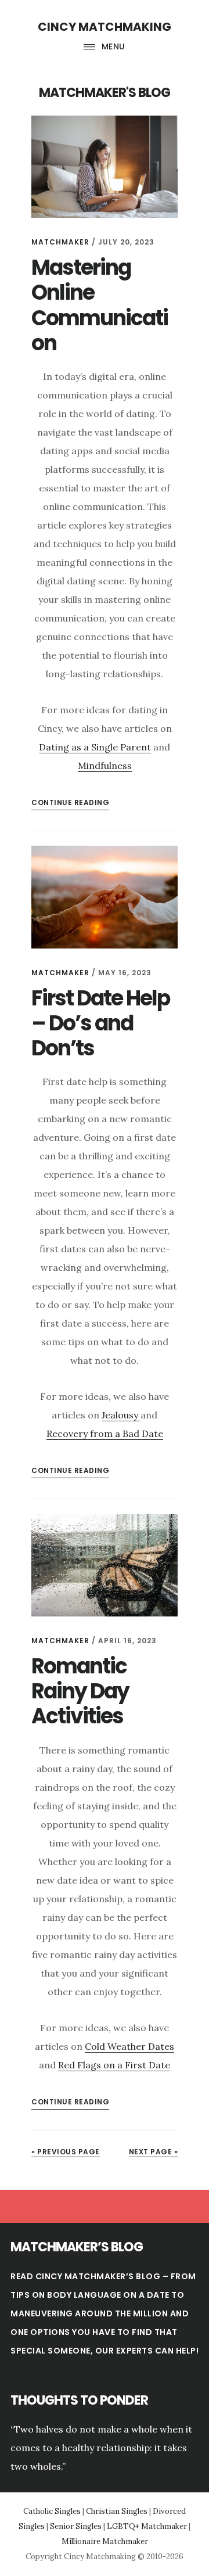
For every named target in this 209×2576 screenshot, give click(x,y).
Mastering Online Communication (100, 305)
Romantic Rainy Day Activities (80, 1691)
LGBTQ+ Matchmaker (147, 2526)
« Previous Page (66, 2152)
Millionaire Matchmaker (105, 2541)
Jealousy (121, 1415)
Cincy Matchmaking (105, 27)
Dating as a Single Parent (95, 747)
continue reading (70, 802)
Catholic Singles (52, 2511)
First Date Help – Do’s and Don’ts (100, 1023)
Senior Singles (76, 2526)
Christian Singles (117, 2511)
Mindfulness (105, 766)
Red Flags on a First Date (114, 2065)
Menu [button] (113, 46)
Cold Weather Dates (129, 2046)
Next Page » (154, 2152)
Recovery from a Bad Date (105, 1433)
